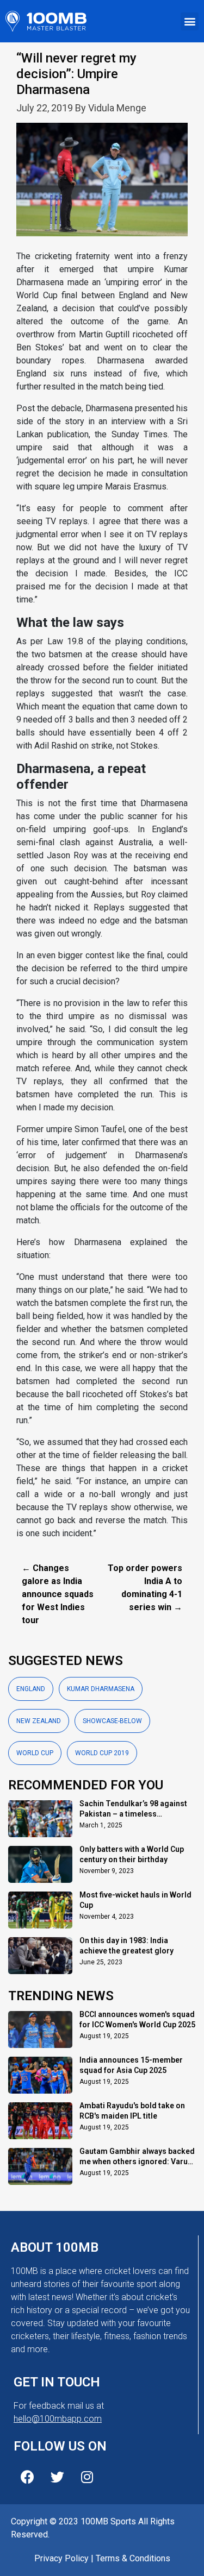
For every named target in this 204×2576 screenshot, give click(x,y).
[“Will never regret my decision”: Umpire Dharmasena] (102, 186)
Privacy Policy (61, 2558)
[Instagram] (87, 2477)
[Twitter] (57, 2477)
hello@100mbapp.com (58, 2419)
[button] (190, 21)
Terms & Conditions (133, 2558)
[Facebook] (27, 2477)
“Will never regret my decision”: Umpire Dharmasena (76, 74)
